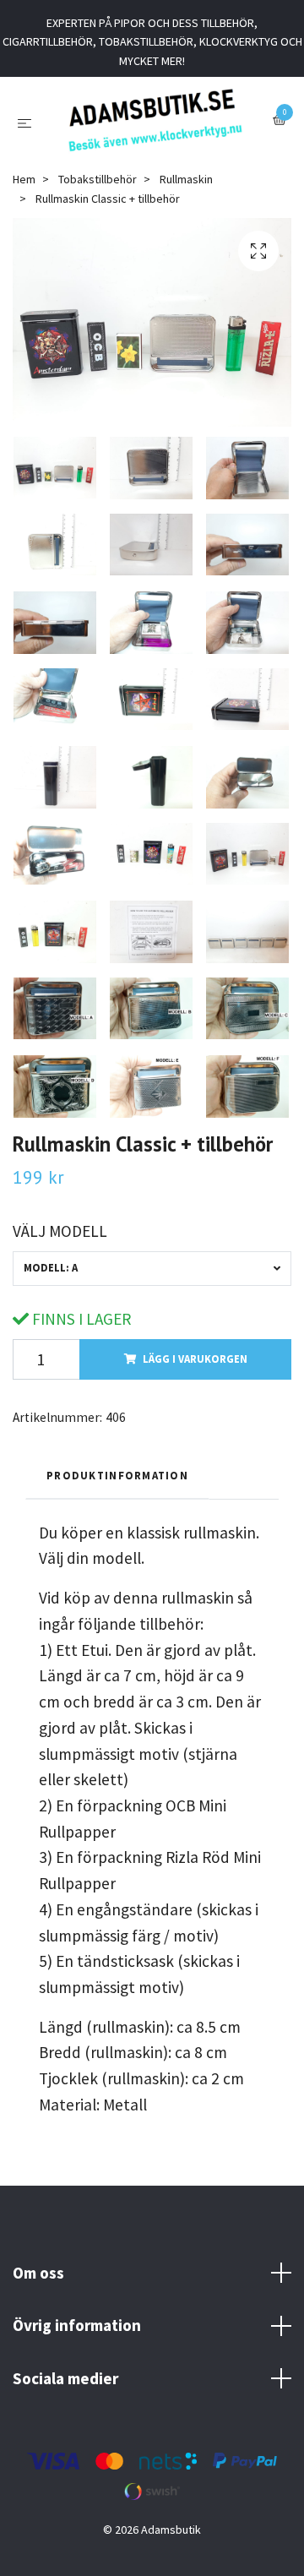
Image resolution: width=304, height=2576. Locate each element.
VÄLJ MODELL (60, 1243)
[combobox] (152, 1280)
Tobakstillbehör (98, 191)
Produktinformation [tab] (117, 1487)
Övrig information (77, 2337)
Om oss (38, 2285)
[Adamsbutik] (155, 126)
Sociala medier (65, 2390)
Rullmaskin (186, 191)
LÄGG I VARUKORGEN (195, 1370)
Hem (24, 191)
